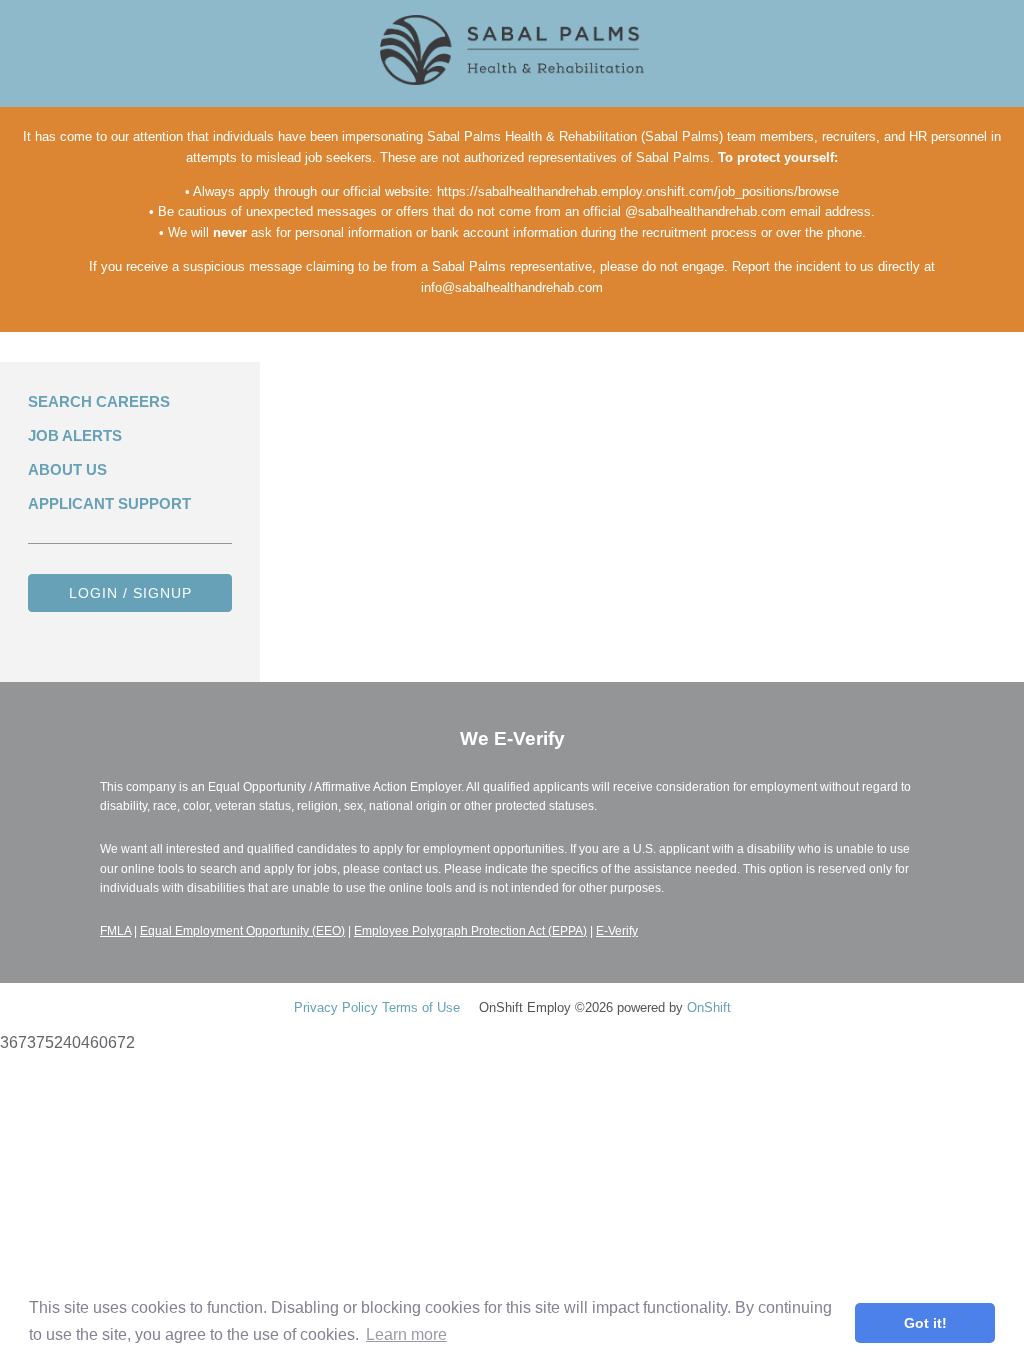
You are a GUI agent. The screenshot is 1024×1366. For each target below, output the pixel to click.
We (512, 738)
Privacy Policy (336, 1007)
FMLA (115, 931)
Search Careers (99, 401)
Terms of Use (421, 1007)
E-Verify (617, 931)
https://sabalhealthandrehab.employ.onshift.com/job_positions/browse (638, 191)
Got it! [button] (925, 1323)
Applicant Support (109, 503)
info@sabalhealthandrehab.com (512, 287)
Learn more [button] (406, 1334)
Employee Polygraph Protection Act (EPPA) (470, 931)
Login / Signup (130, 593)
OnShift (709, 1007)
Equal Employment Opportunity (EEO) (242, 931)
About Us (67, 469)
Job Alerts (75, 435)
